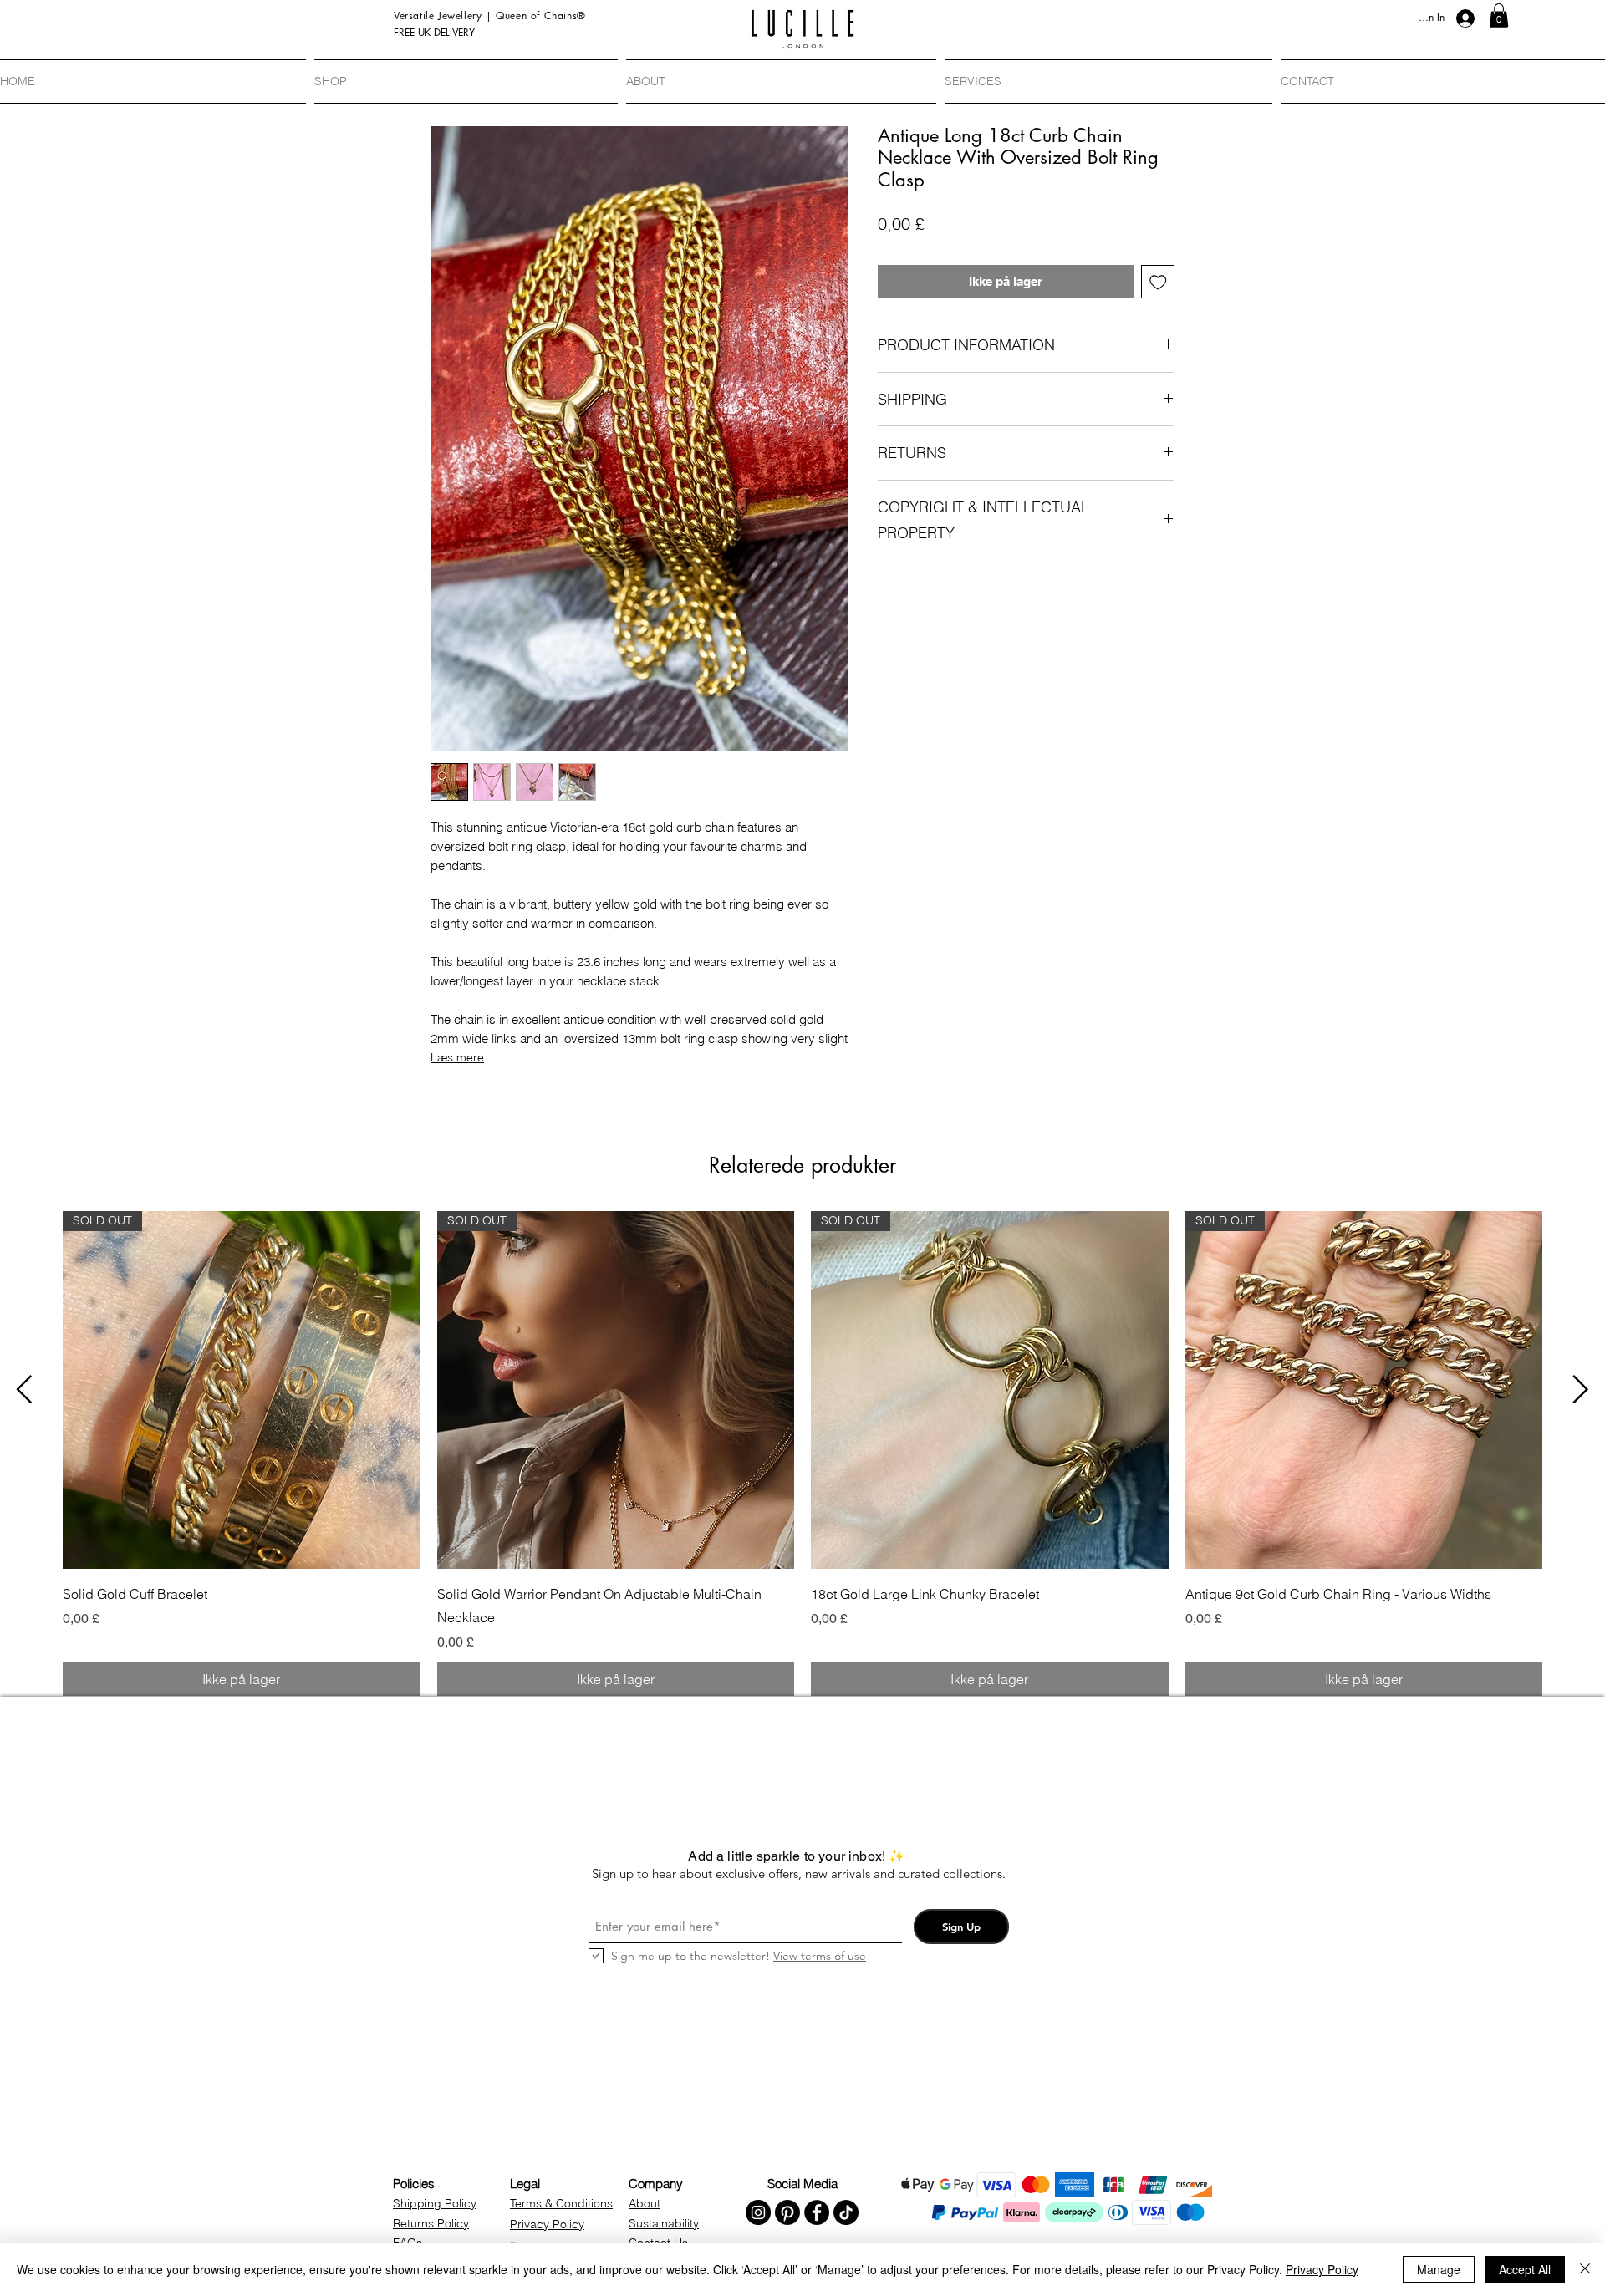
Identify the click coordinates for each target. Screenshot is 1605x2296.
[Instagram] (758, 2212)
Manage (1439, 2269)
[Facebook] (817, 2212)
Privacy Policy (1322, 2269)
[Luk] (1585, 2269)
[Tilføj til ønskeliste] (1158, 282)
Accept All (1525, 2269)
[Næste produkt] (1581, 1389)
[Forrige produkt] (24, 1389)
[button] (1499, 15)
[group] (802, 1453)
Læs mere (457, 1057)
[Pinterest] (787, 2212)
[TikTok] (846, 2212)
